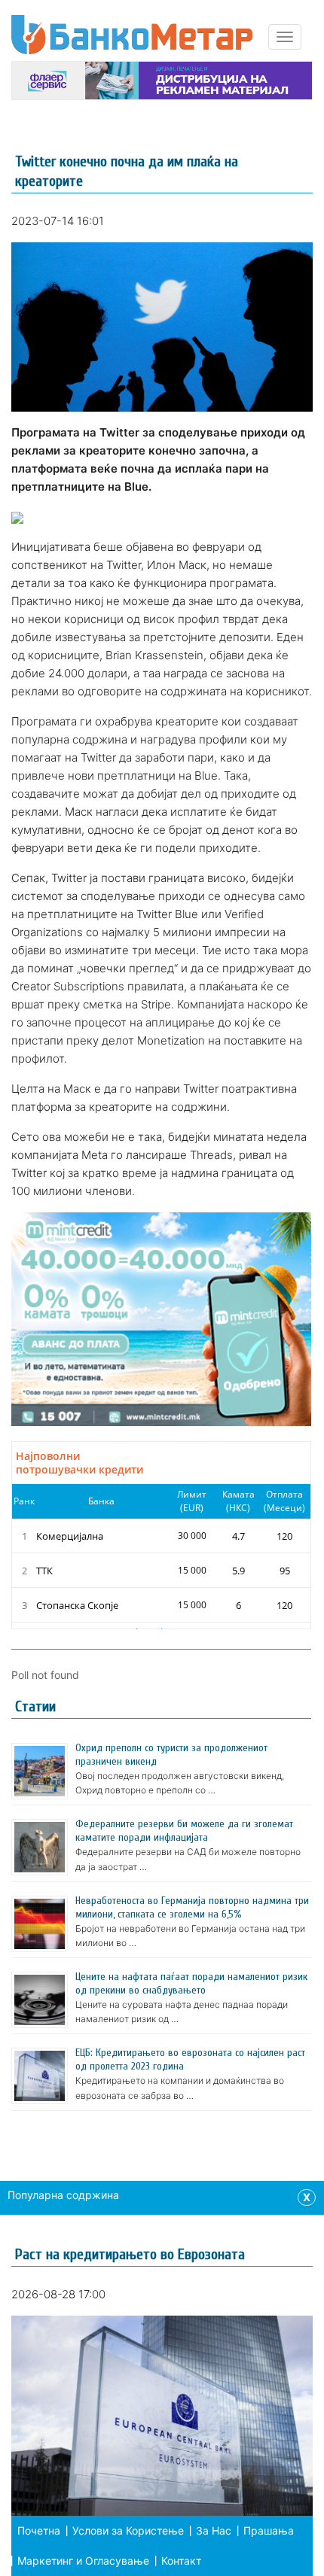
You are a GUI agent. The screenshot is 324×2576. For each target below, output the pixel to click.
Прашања (269, 2530)
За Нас (214, 2530)
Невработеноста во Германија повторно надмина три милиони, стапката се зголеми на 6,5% (192, 1907)
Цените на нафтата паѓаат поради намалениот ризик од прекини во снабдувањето (191, 1983)
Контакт (181, 2561)
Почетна (39, 2530)
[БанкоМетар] (132, 35)
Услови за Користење (128, 2530)
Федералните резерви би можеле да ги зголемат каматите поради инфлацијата (184, 1831)
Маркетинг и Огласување (83, 2561)
